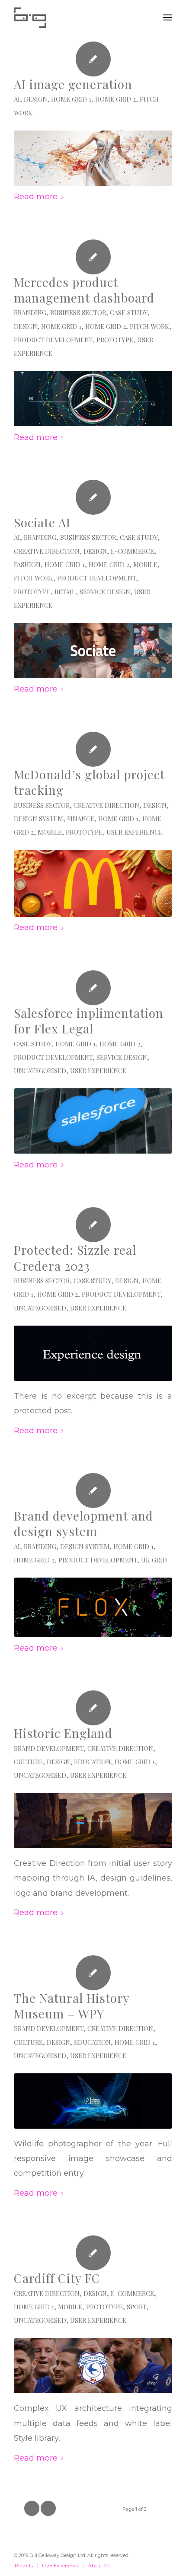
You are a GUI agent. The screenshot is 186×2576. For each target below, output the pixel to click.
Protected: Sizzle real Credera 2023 (75, 1258)
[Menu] (168, 17)
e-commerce (132, 551)
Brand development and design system (83, 1523)
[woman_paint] (93, 158)
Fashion (27, 564)
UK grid (154, 1560)
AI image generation (73, 84)
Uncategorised (40, 1071)
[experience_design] (93, 1353)
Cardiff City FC (57, 2278)
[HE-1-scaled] (93, 1820)
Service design (105, 592)
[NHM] (93, 2101)
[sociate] (93, 650)
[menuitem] (168, 17)
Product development (53, 340)
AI (17, 99)
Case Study (129, 312)
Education (92, 1762)
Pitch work (149, 326)
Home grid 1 (71, 99)
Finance (81, 819)
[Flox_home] (93, 1607)
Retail (65, 592)
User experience (135, 832)
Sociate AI (42, 522)
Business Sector (78, 312)
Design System (38, 819)
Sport (136, 2307)
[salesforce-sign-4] (93, 1121)
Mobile (145, 564)
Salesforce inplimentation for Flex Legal (89, 1021)
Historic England (63, 1733)
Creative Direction (47, 551)
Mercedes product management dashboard (84, 290)
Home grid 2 (115, 99)
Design (35, 99)
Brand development (49, 1748)
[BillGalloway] (77, 17)
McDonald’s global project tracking (89, 782)
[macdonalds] (93, 883)
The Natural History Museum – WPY (72, 2006)
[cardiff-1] (93, 2366)
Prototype (115, 340)
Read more (36, 196)
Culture (28, 1762)
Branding (30, 312)
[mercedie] (93, 399)
